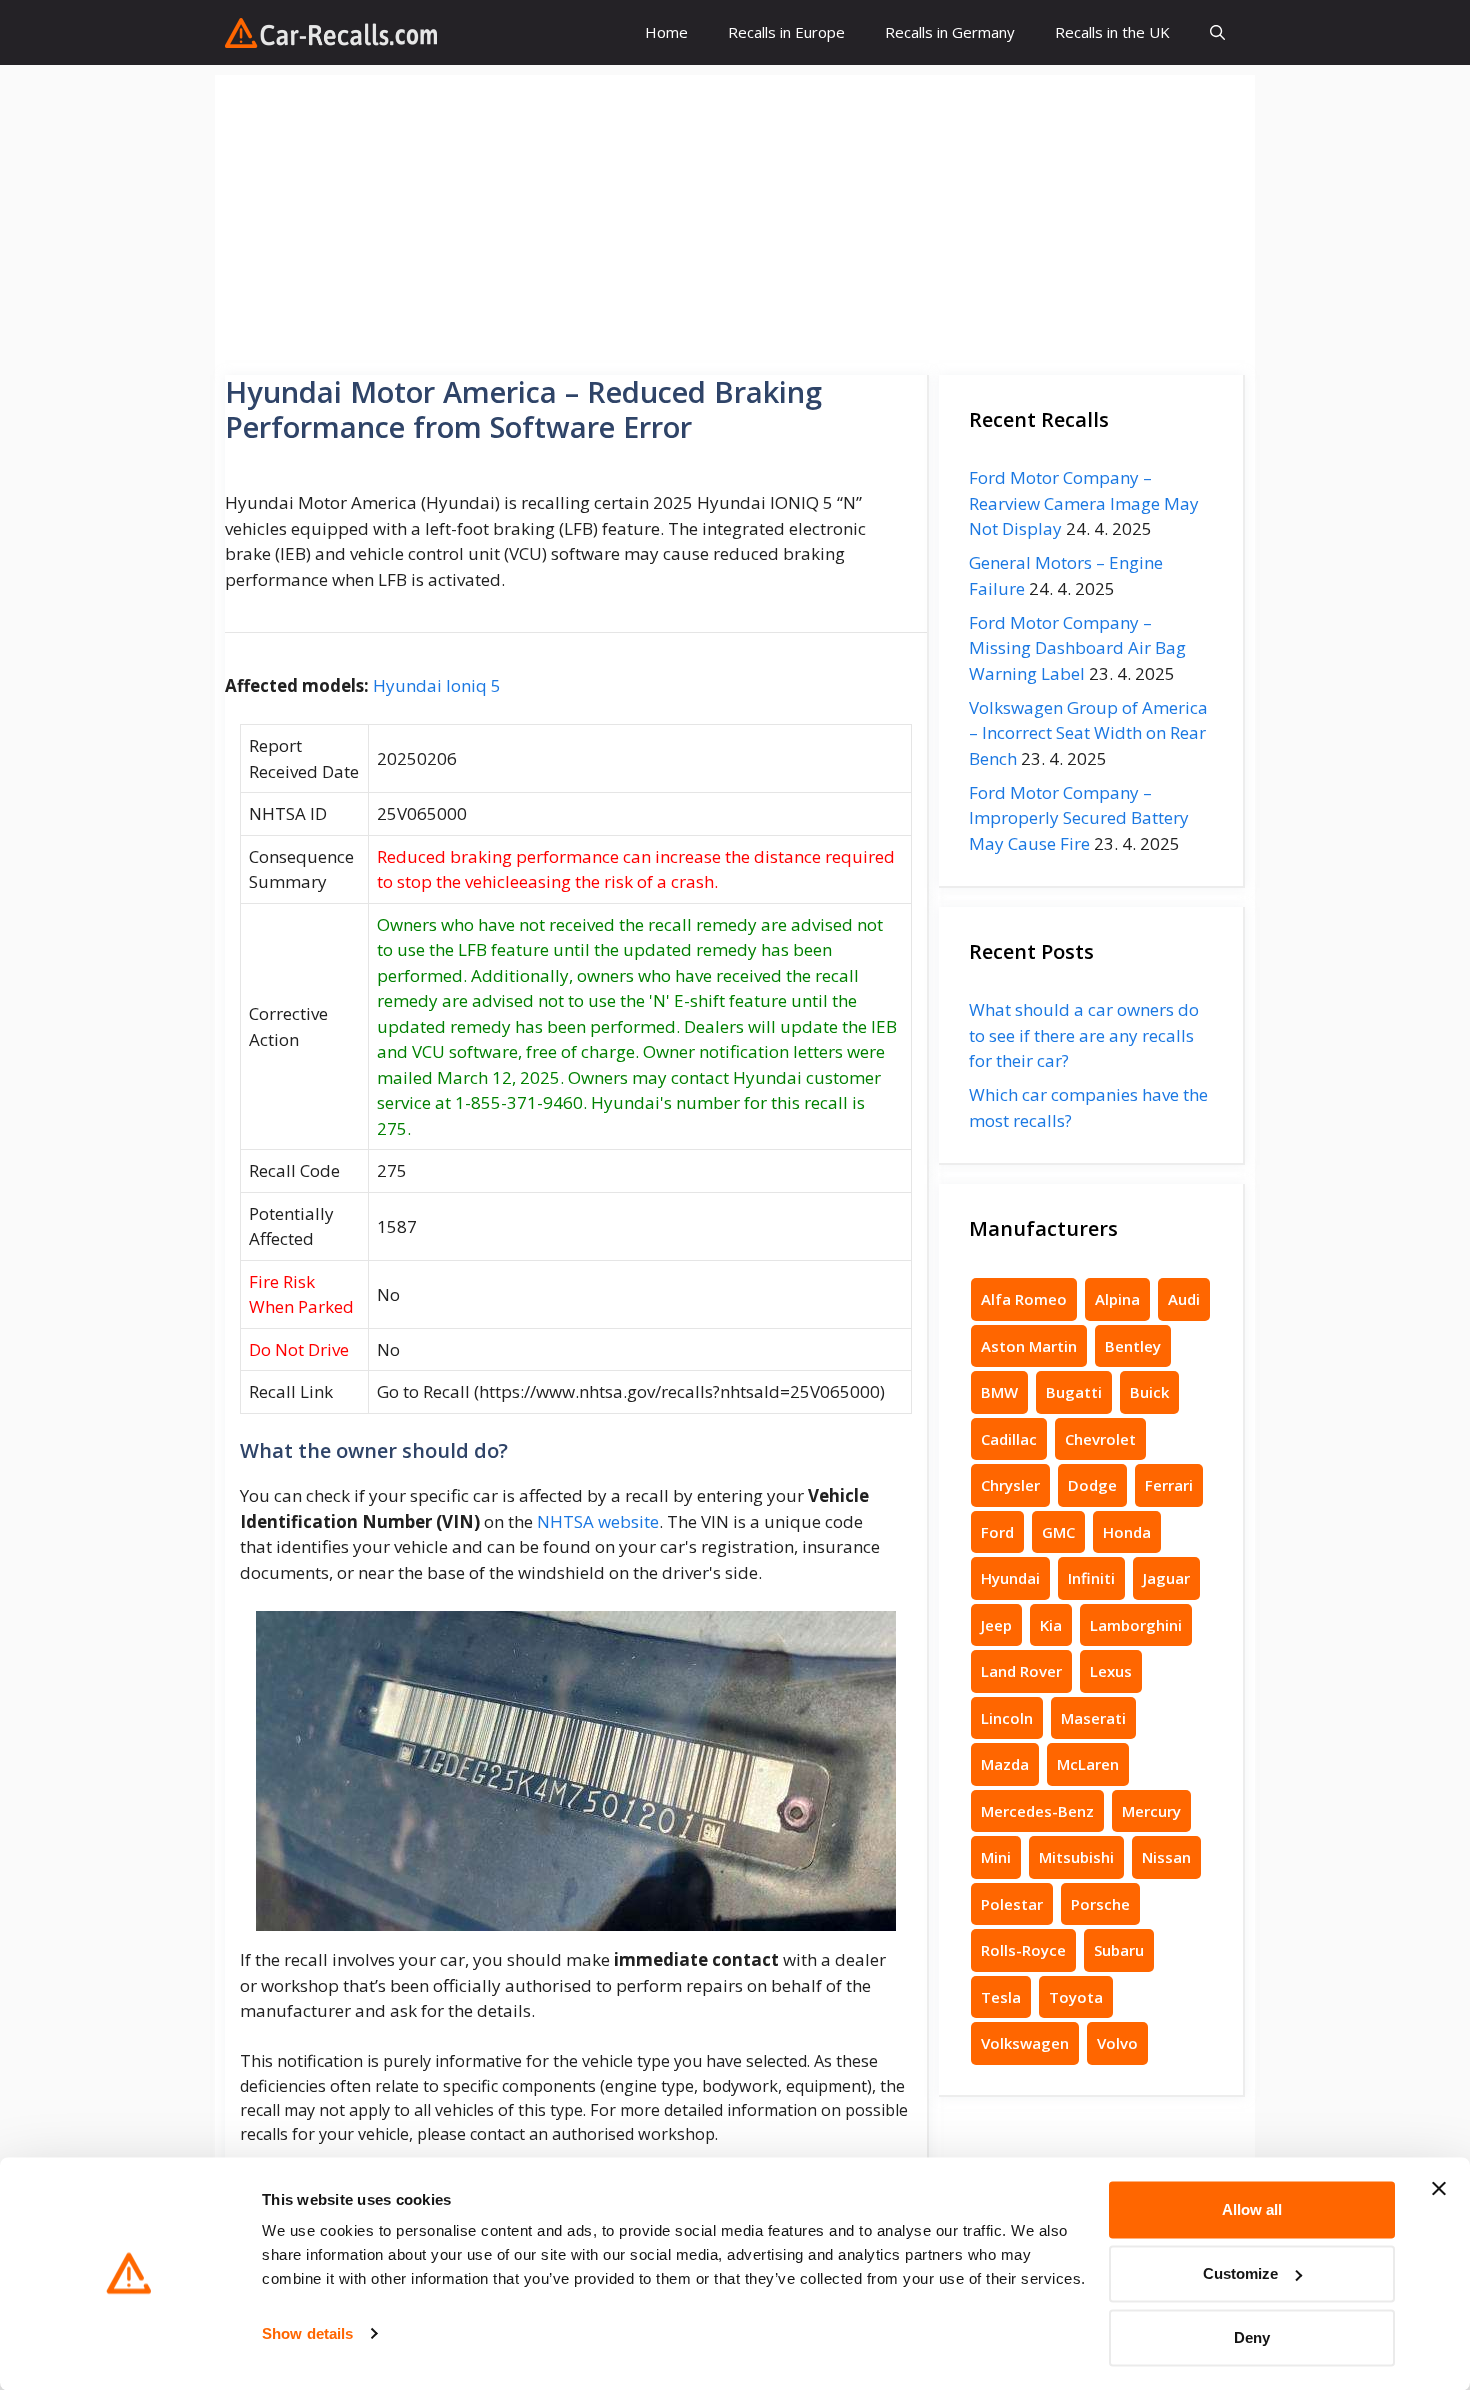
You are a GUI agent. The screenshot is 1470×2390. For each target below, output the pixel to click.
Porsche (1100, 1904)
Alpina (1117, 1299)
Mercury (1151, 1811)
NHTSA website (598, 1521)
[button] (1217, 32)
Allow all (1252, 2209)
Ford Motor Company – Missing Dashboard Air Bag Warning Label (1077, 648)
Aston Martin (1029, 1346)
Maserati (1093, 1718)
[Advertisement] (735, 215)
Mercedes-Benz (1037, 1811)
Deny (1252, 2337)
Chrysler (1010, 1485)
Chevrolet (1100, 1439)
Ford (997, 1532)
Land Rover (1021, 1671)
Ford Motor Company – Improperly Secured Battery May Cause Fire (1079, 818)
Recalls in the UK (1112, 32)
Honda (1127, 1532)
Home (666, 32)
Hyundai (1010, 1578)
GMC (1058, 1532)
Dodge (1092, 1485)
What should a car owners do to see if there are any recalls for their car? (1084, 1035)
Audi (1184, 1299)
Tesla (1001, 1997)
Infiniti (1091, 1578)
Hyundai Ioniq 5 (437, 685)
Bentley (1133, 1346)
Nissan (1166, 1857)
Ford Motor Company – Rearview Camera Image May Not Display (1084, 503)
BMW (999, 1392)
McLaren (1088, 1764)
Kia (1051, 1625)
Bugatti (1074, 1392)
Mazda (1005, 1764)
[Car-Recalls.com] (331, 33)
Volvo (1117, 2043)
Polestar (1012, 1904)
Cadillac (1009, 1439)
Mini (996, 1857)
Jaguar (1166, 1578)
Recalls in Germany (950, 32)
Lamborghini (1136, 1625)
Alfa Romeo (1024, 1299)
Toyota (1076, 1997)
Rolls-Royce (1023, 1950)
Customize (1240, 2273)
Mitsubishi (1076, 1857)
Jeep (996, 1625)
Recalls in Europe (786, 32)
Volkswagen (1025, 2043)
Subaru (1119, 1950)
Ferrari (1169, 1485)
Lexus (1111, 1671)
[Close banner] (1439, 2189)
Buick (1149, 1392)
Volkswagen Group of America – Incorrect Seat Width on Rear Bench (1088, 733)
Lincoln (1007, 1718)
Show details (307, 2333)
